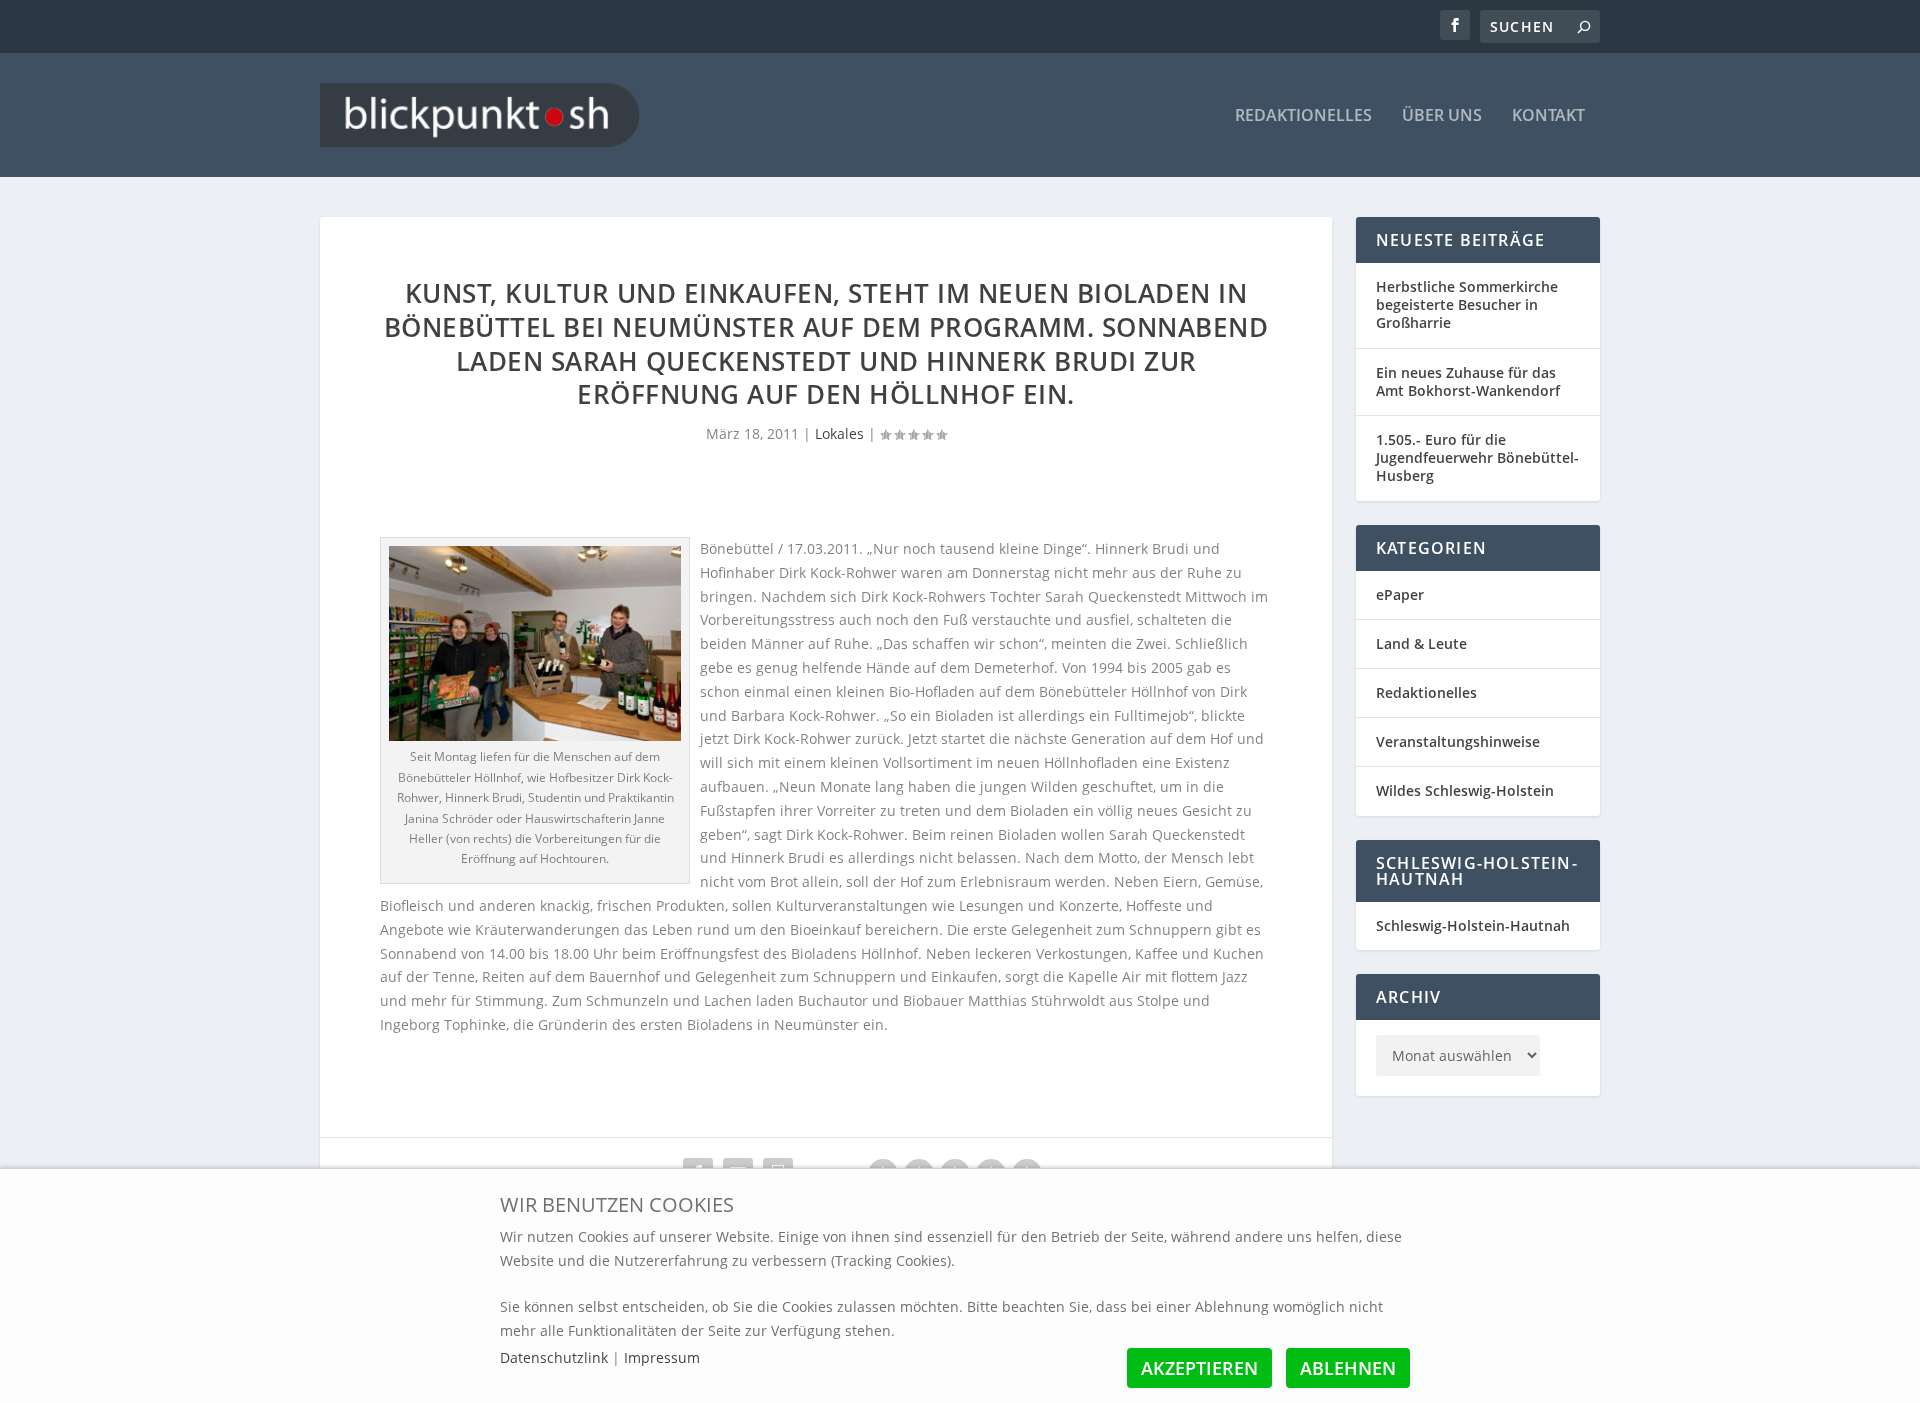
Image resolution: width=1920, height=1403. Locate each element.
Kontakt (1548, 116)
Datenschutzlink (556, 1357)
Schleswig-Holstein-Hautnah (1473, 925)
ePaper (1400, 594)
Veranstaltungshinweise (1458, 741)
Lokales (839, 433)
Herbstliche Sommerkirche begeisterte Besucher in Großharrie (1467, 304)
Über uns (1442, 116)
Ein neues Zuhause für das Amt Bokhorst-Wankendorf (1468, 381)
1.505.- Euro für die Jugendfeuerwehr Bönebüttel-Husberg (1477, 457)
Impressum (662, 1357)
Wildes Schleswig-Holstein (1465, 790)
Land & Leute (1421, 643)
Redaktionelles (1303, 116)
